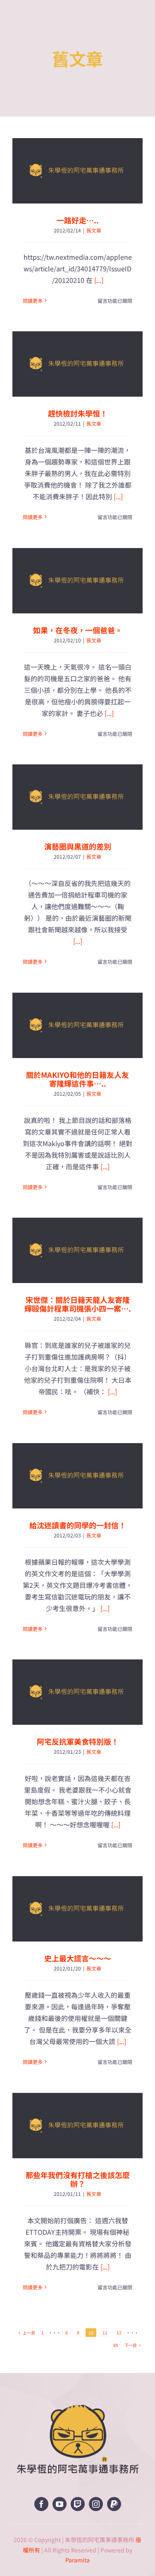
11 (105, 2333)
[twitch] (78, 2504)
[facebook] (41, 2504)
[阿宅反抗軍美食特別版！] (77, 1692)
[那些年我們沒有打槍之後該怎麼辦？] (77, 2126)
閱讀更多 (33, 300)
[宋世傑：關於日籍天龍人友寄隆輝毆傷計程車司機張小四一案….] (77, 1250)
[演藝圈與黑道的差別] (77, 797)
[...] (99, 280)
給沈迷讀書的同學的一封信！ (78, 1525)
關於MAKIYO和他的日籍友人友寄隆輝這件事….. (77, 1079)
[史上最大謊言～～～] (77, 1909)
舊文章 (94, 230)
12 (119, 2333)
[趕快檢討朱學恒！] (77, 364)
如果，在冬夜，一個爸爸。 (78, 630)
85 (116, 2345)
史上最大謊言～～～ (78, 1958)
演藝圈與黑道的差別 (78, 846)
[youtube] (60, 2504)
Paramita (77, 2560)
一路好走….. (78, 220)
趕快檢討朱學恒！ (78, 413)
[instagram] (96, 2504)
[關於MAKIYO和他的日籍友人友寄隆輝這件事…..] (77, 1025)
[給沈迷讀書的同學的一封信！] (77, 1476)
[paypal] (114, 2504)
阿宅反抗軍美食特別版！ (78, 1741)
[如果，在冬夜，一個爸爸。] (77, 581)
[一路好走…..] (77, 171)
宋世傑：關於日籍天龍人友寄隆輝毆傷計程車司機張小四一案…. (78, 1304)
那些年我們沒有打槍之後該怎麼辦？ (78, 2179)
